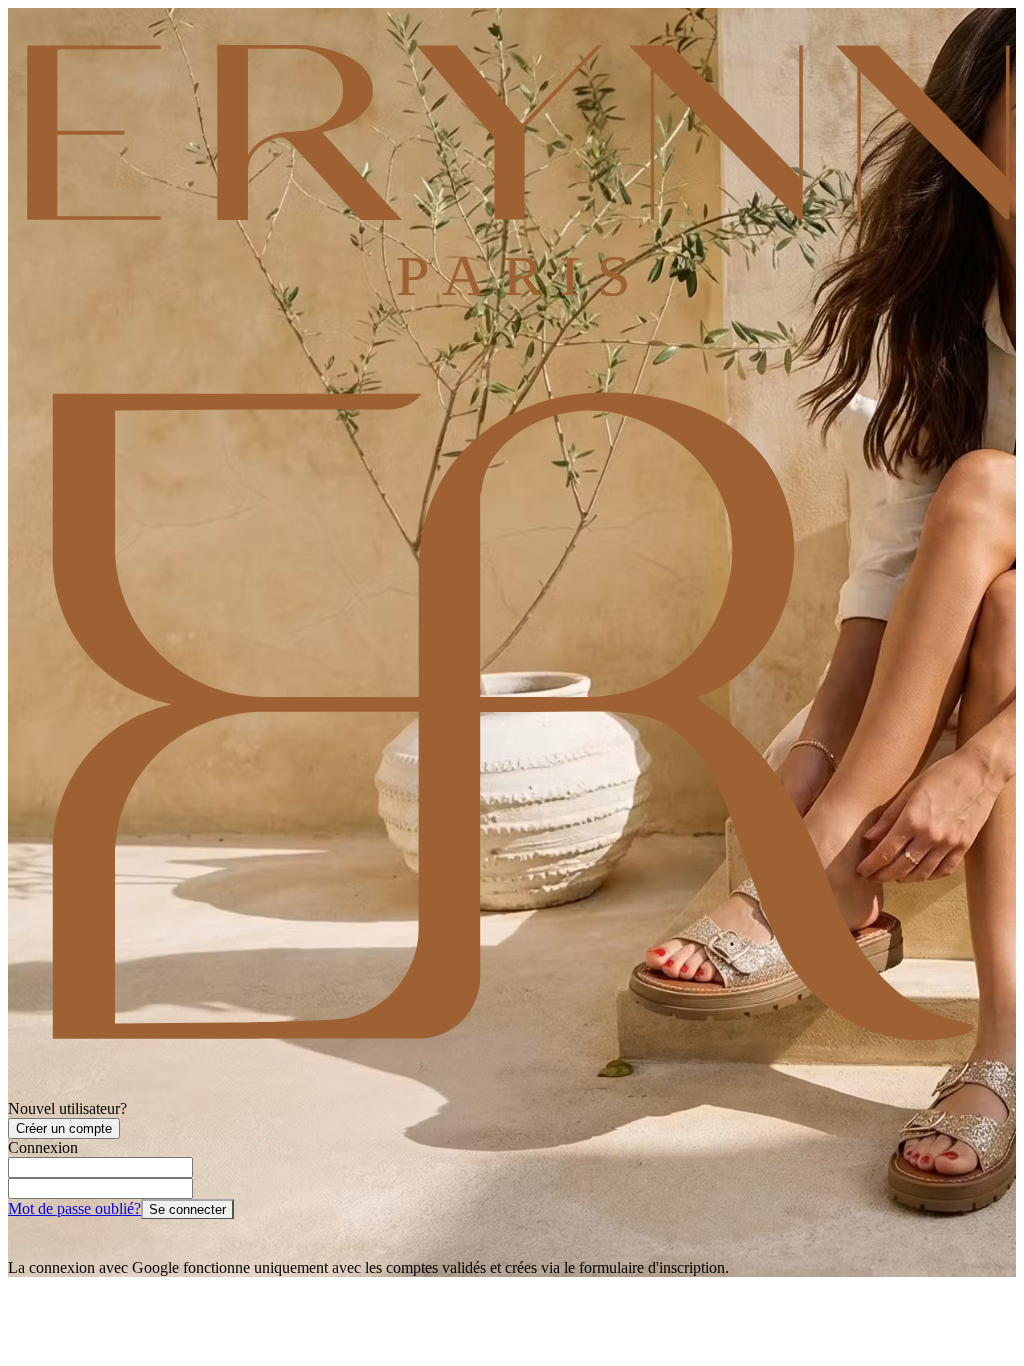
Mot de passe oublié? (74, 1208)
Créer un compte (64, 1128)
